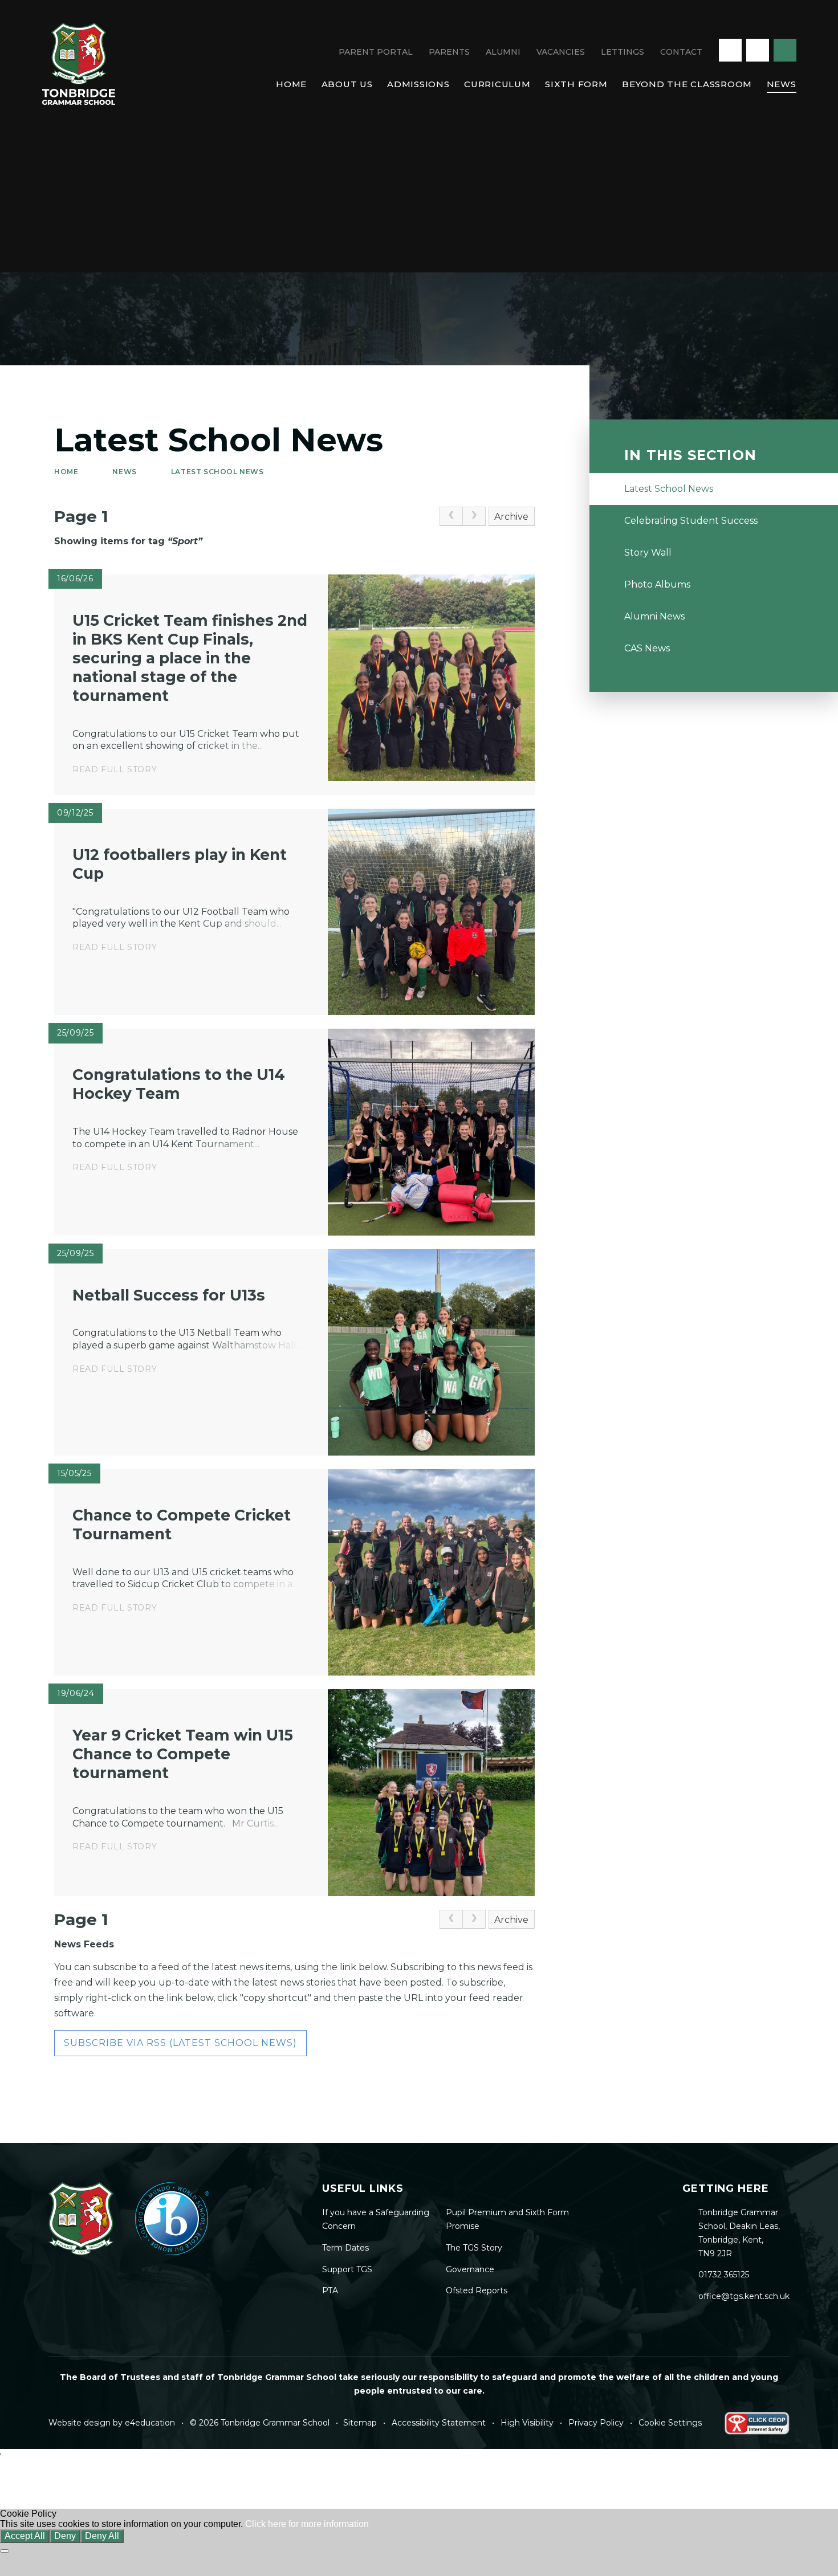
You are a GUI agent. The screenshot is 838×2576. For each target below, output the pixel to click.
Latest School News (217, 472)
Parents (449, 52)
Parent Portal (376, 52)
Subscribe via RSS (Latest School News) (180, 2043)
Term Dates (345, 2248)
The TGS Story (474, 2248)
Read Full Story (115, 769)
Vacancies (561, 52)
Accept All (25, 2536)
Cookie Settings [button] (670, 2423)
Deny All (102, 2536)
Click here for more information (307, 2524)
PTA (330, 2290)
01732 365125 (724, 2275)
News (124, 472)
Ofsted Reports (477, 2290)
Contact (681, 52)
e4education (150, 2423)
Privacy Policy (596, 2423)
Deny (65, 2536)
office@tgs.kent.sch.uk (744, 2296)
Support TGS (347, 2269)
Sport (185, 541)
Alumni (503, 52)
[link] (451, 516)
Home (66, 472)
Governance (470, 2269)
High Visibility (527, 2423)
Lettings (623, 52)
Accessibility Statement (439, 2423)
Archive (511, 517)
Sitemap (360, 2423)
